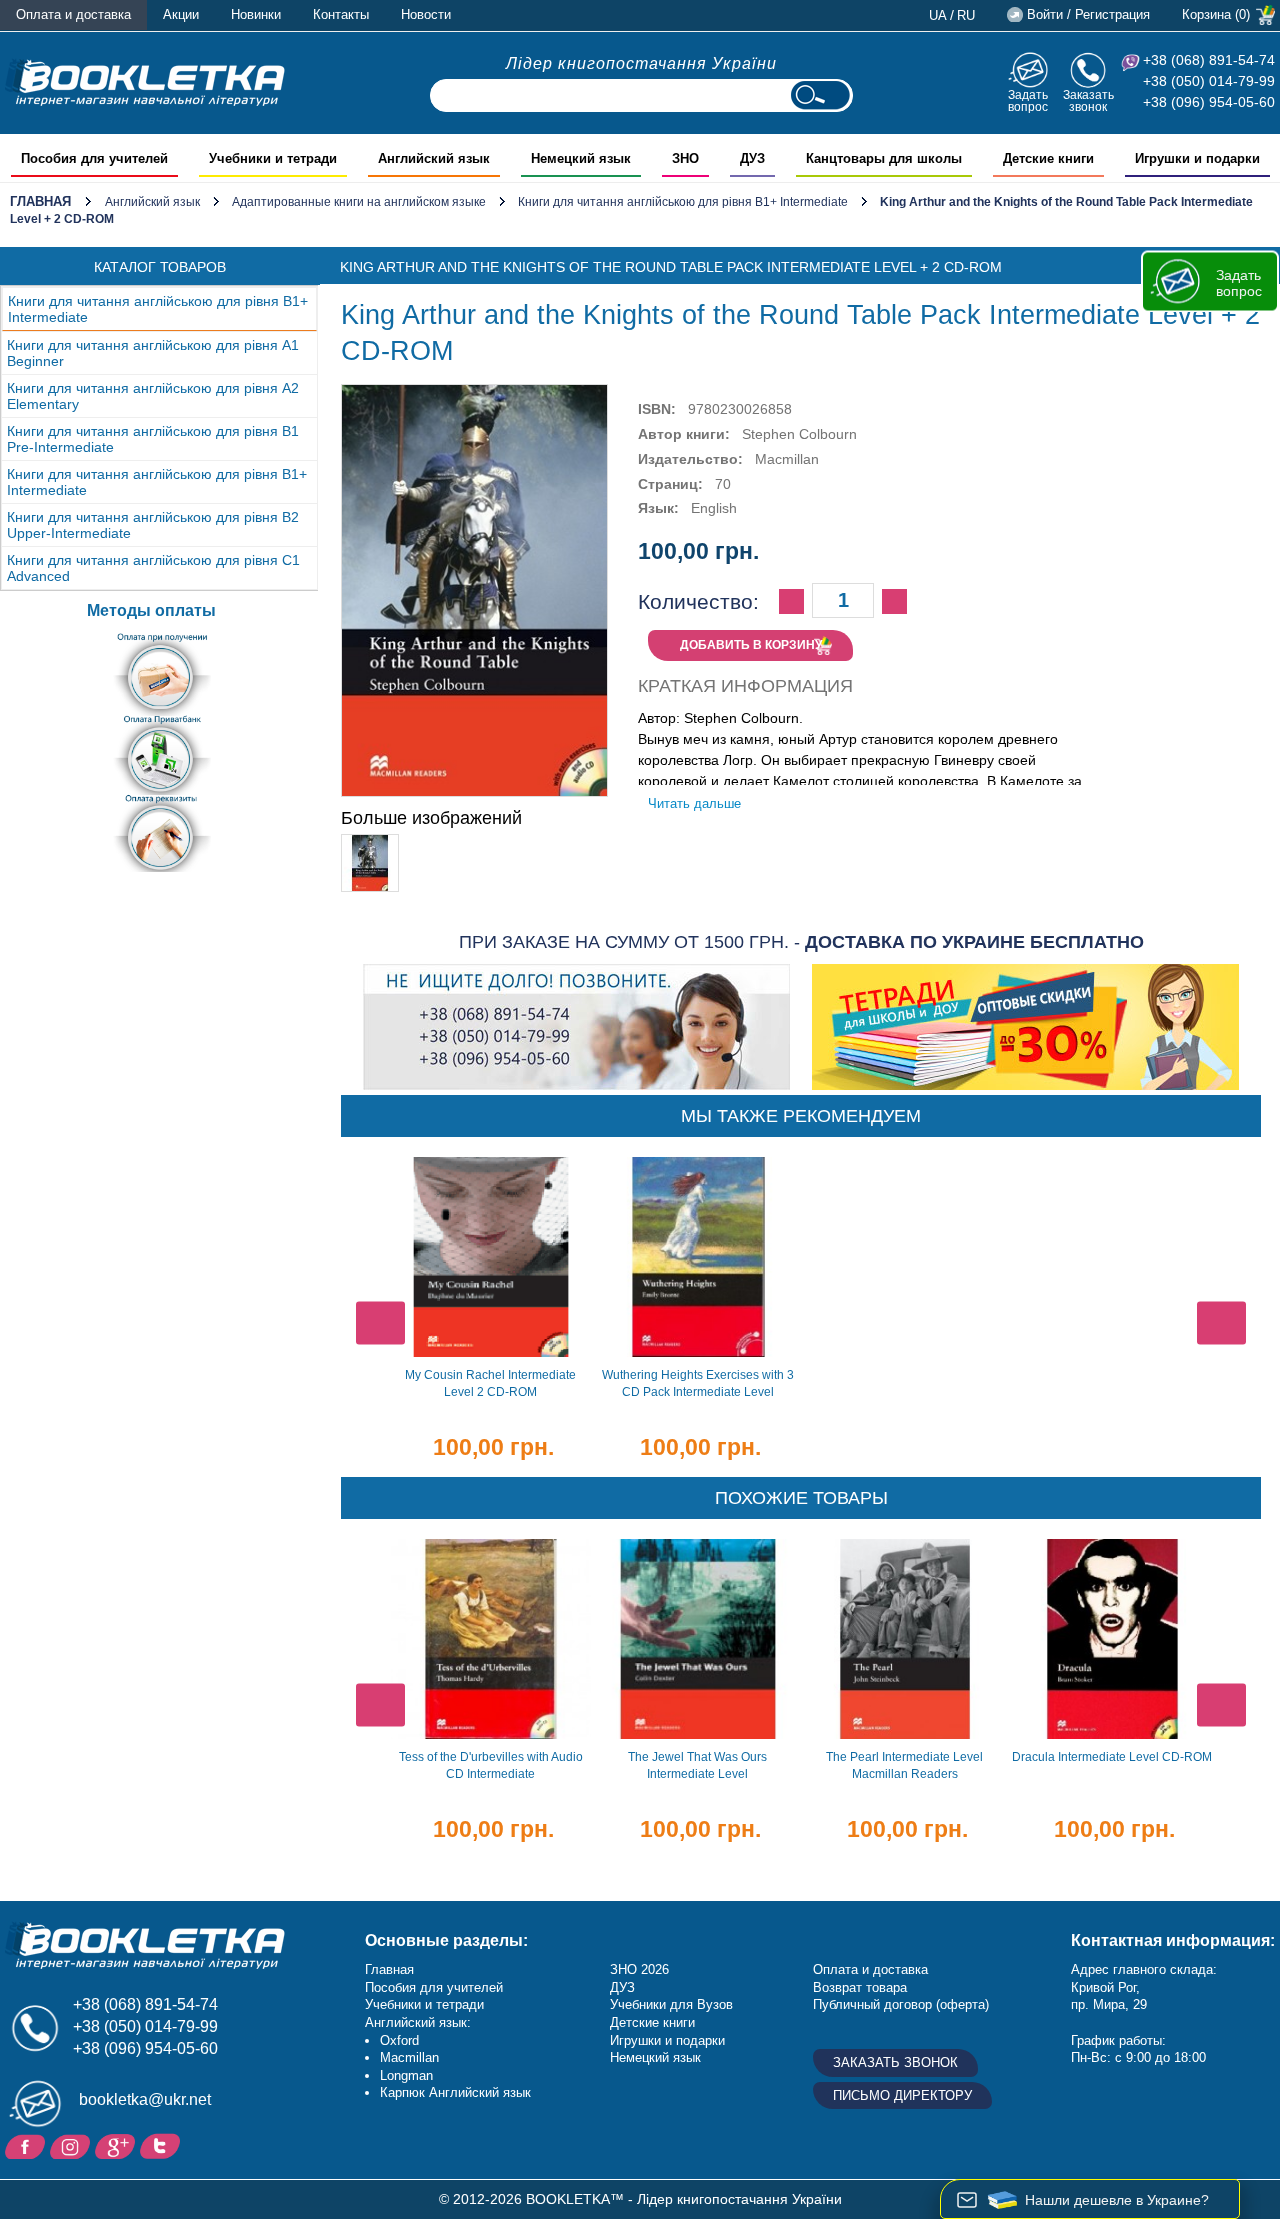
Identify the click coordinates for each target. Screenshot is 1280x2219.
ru (966, 15)
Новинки (256, 14)
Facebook (27, 2145)
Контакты (341, 14)
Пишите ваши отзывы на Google (117, 2145)
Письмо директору (902, 2095)
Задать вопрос (1028, 100)
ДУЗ (622, 1987)
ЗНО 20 (632, 1969)
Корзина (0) (1216, 14)
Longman (406, 2075)
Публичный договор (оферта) (901, 2004)
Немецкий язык (655, 2057)
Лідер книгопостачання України (641, 63)
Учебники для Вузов (671, 2004)
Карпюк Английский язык (455, 2092)
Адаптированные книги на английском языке (359, 202)
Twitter (162, 2145)
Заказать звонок (1088, 100)
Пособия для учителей (434, 1987)
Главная (40, 201)
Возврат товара (860, 1987)
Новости (426, 14)
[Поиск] (820, 95)
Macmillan (409, 2057)
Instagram (72, 2145)
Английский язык (152, 202)
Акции (181, 14)
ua (938, 15)
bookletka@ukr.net (145, 2099)
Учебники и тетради (424, 2004)
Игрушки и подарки (667, 2040)
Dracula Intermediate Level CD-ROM (1112, 1757)
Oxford (399, 2040)
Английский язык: (418, 2022)
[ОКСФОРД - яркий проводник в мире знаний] (145, 82)
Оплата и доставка (73, 14)
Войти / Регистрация (1088, 14)
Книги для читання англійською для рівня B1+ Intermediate (683, 202)
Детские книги (652, 2022)
